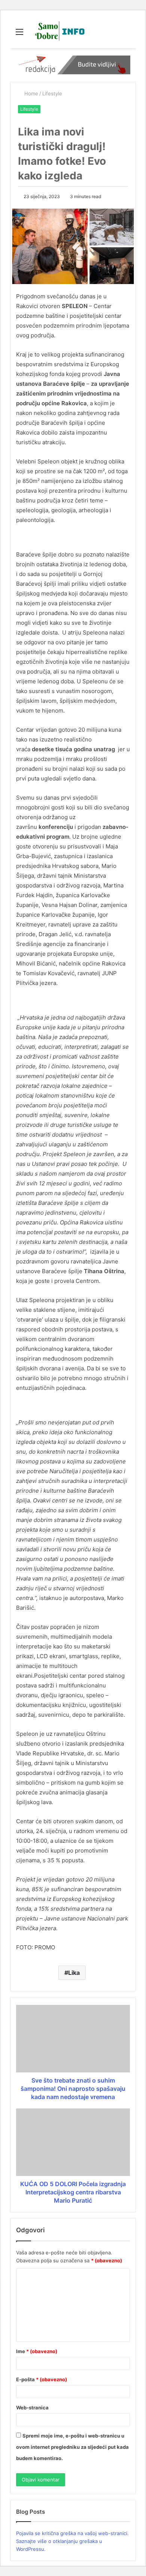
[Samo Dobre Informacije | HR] (58, 32)
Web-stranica (32, 2408)
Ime (37, 2351)
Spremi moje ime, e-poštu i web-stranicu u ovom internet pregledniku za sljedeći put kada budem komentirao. (72, 2447)
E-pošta (42, 2379)
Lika (74, 1973)
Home (31, 93)
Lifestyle (52, 93)
